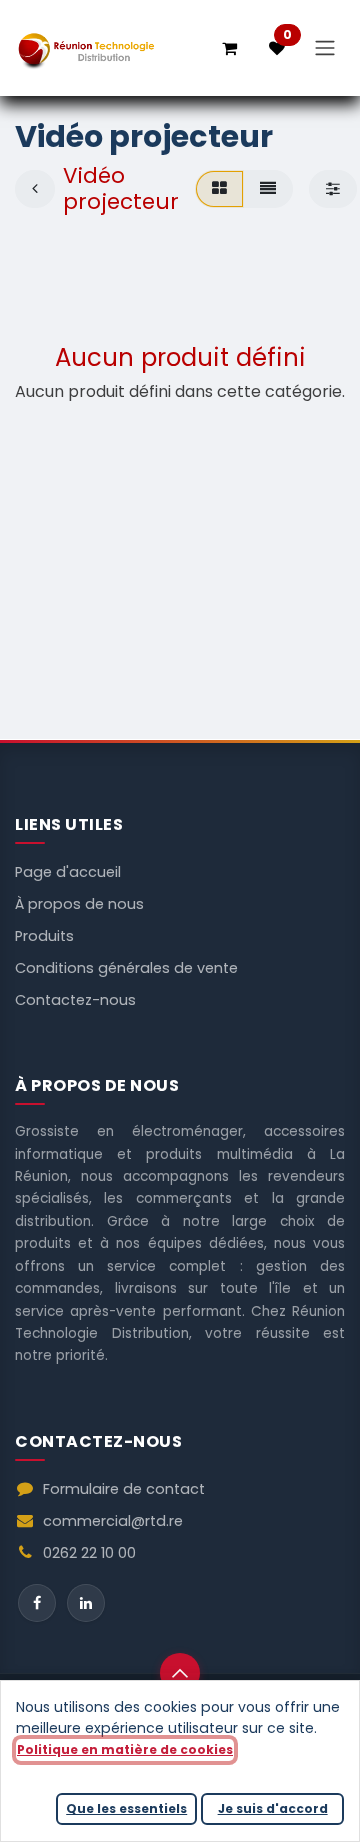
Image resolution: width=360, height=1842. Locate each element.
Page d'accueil (68, 872)
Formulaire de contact (124, 1489)
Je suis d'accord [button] (273, 1808)
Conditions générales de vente (126, 968)
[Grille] (219, 189)
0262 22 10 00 (89, 1553)
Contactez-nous (75, 1000)
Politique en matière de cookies (125, 1749)
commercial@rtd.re (113, 1521)
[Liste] (268, 189)
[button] (180, 1673)
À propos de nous (79, 904)
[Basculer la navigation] (325, 48)
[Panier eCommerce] (229, 48)
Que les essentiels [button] (126, 1808)
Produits (44, 936)
